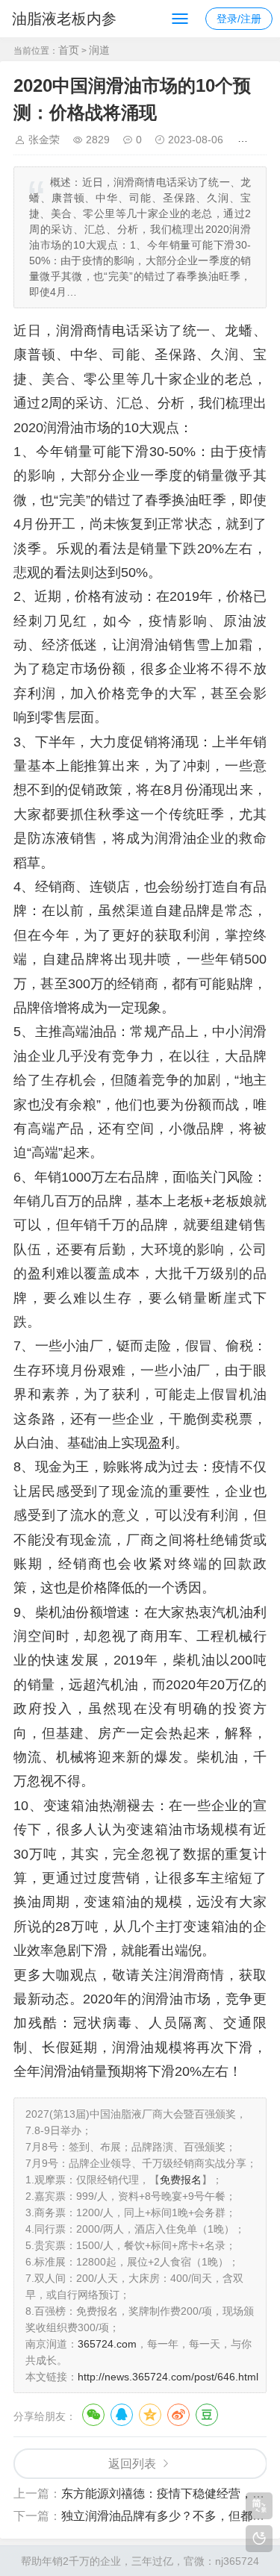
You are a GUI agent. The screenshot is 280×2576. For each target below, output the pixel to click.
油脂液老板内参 (64, 19)
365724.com (107, 2344)
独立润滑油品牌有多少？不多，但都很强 (169, 2516)
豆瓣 (207, 2415)
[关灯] (259, 2539)
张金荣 (44, 140)
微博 (178, 2415)
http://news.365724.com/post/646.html (168, 2377)
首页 (69, 50)
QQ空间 (150, 2415)
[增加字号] (245, 140)
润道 (99, 50)
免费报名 (181, 2180)
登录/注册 (239, 19)
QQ (122, 2415)
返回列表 (132, 2464)
